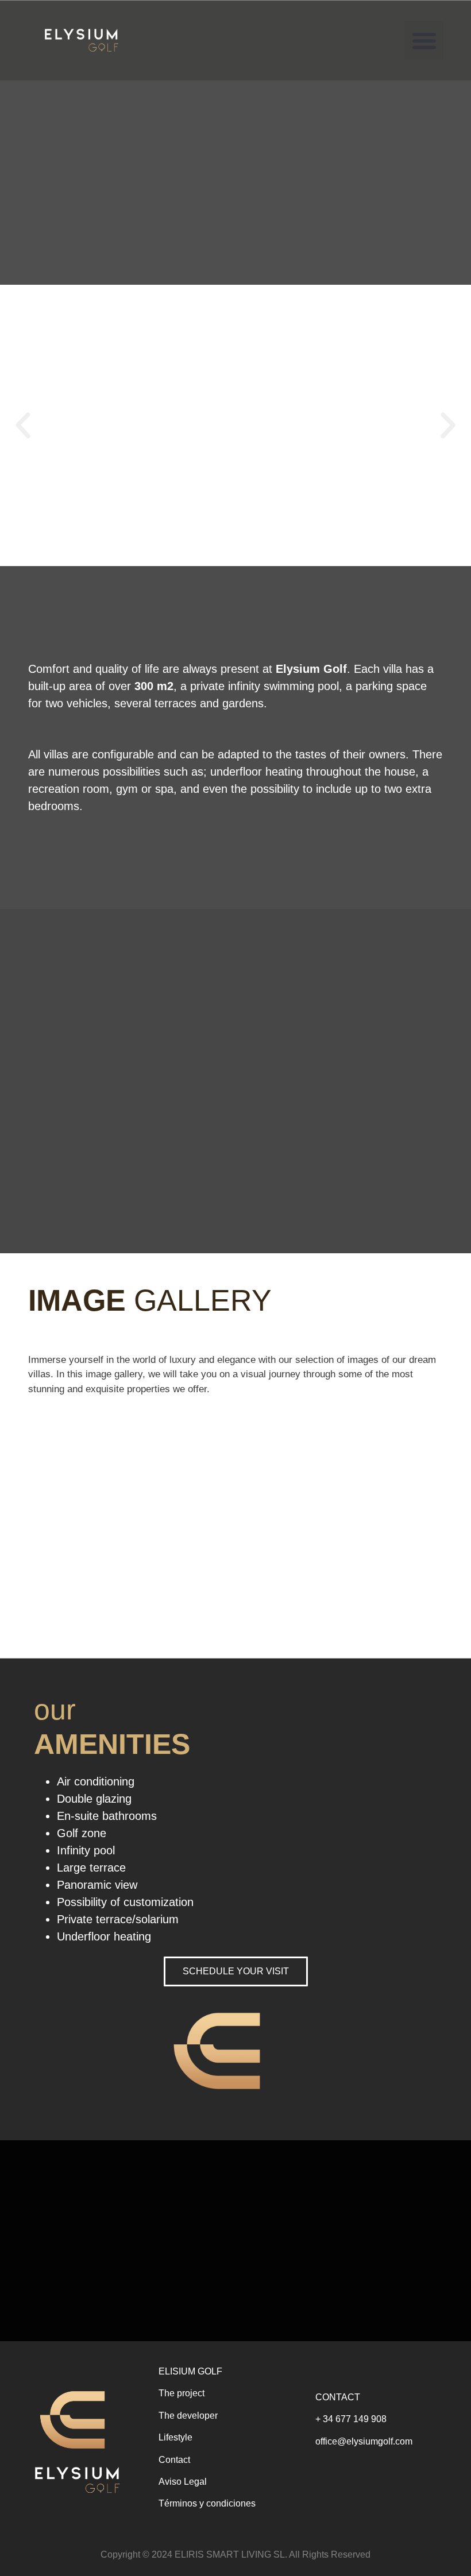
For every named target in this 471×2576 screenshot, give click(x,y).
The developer (188, 2416)
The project (182, 2393)
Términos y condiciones (207, 2503)
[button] (424, 40)
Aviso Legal (183, 2482)
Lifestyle (175, 2437)
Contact (174, 2460)
